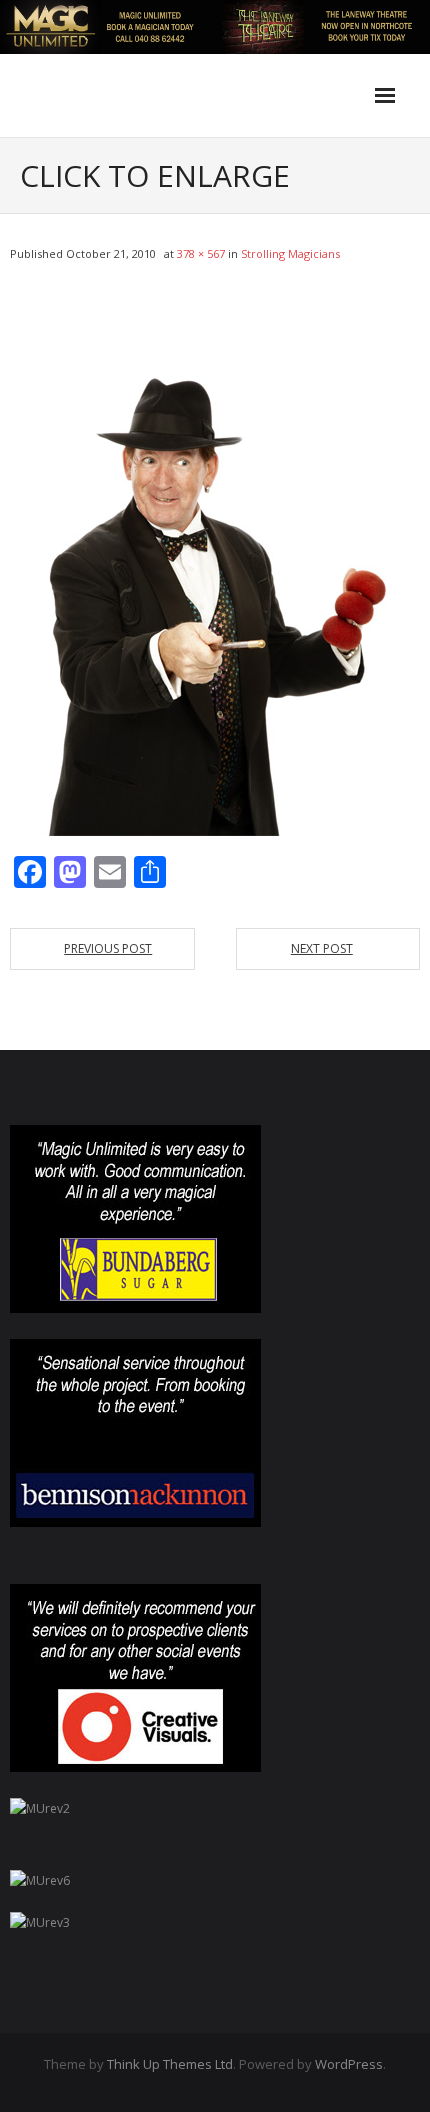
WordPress (349, 2064)
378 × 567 (201, 253)
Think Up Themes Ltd (170, 2064)
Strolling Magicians (290, 253)
